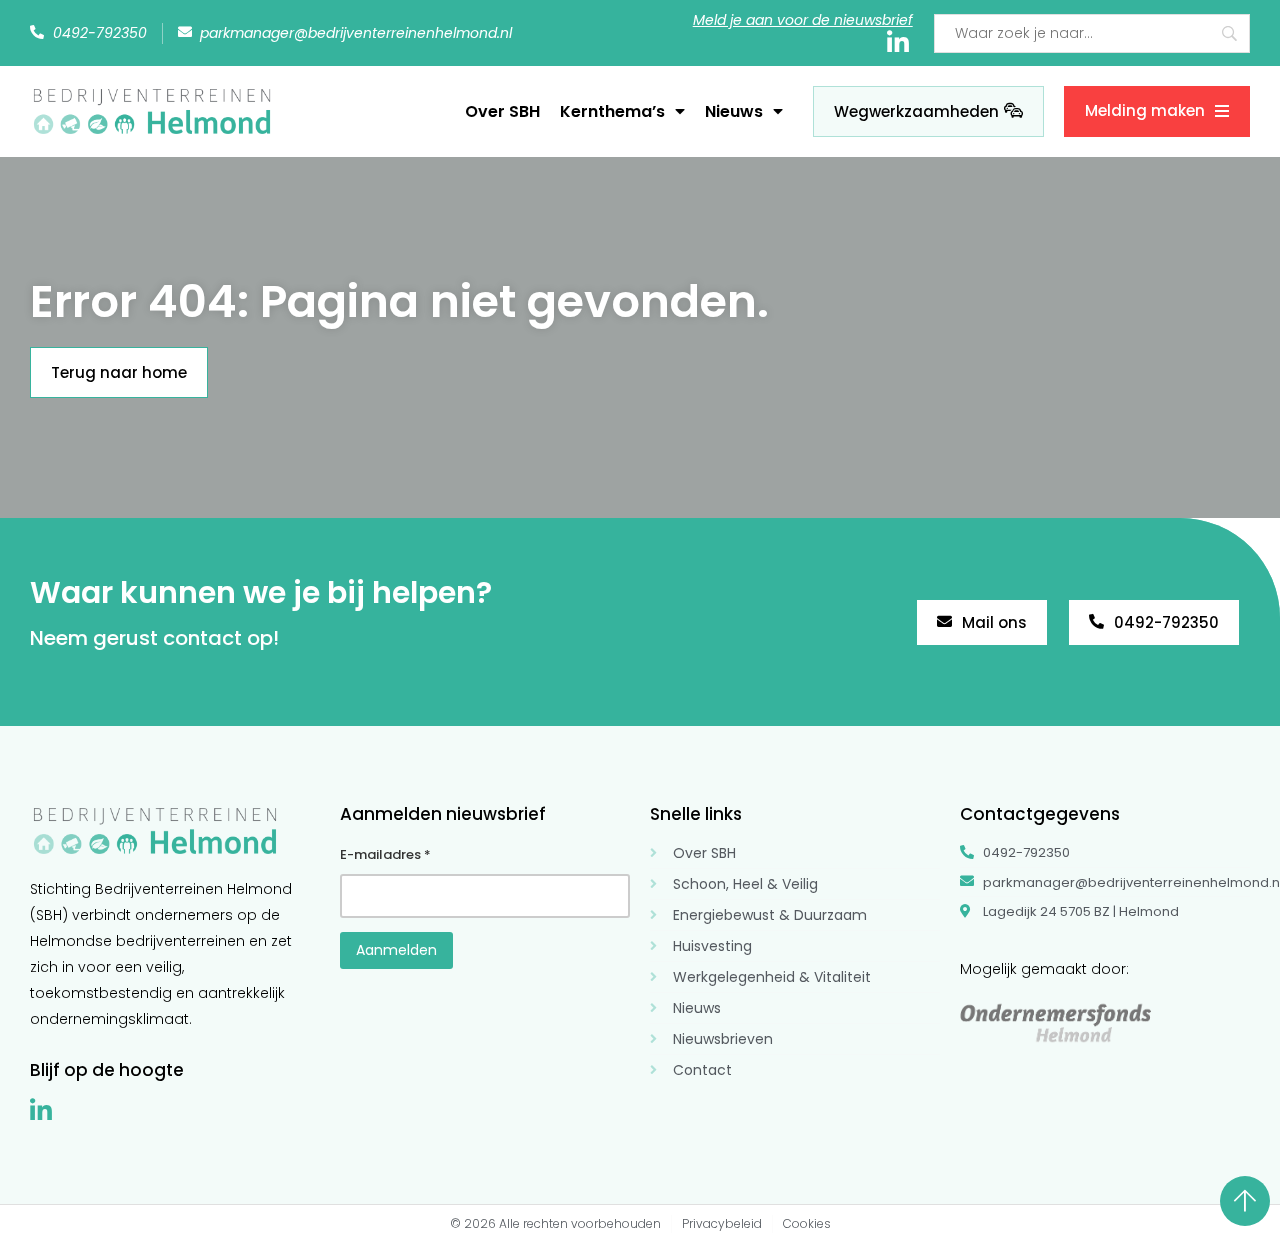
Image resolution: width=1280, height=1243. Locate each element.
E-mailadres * (385, 854)
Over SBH (502, 111)
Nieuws (734, 111)
